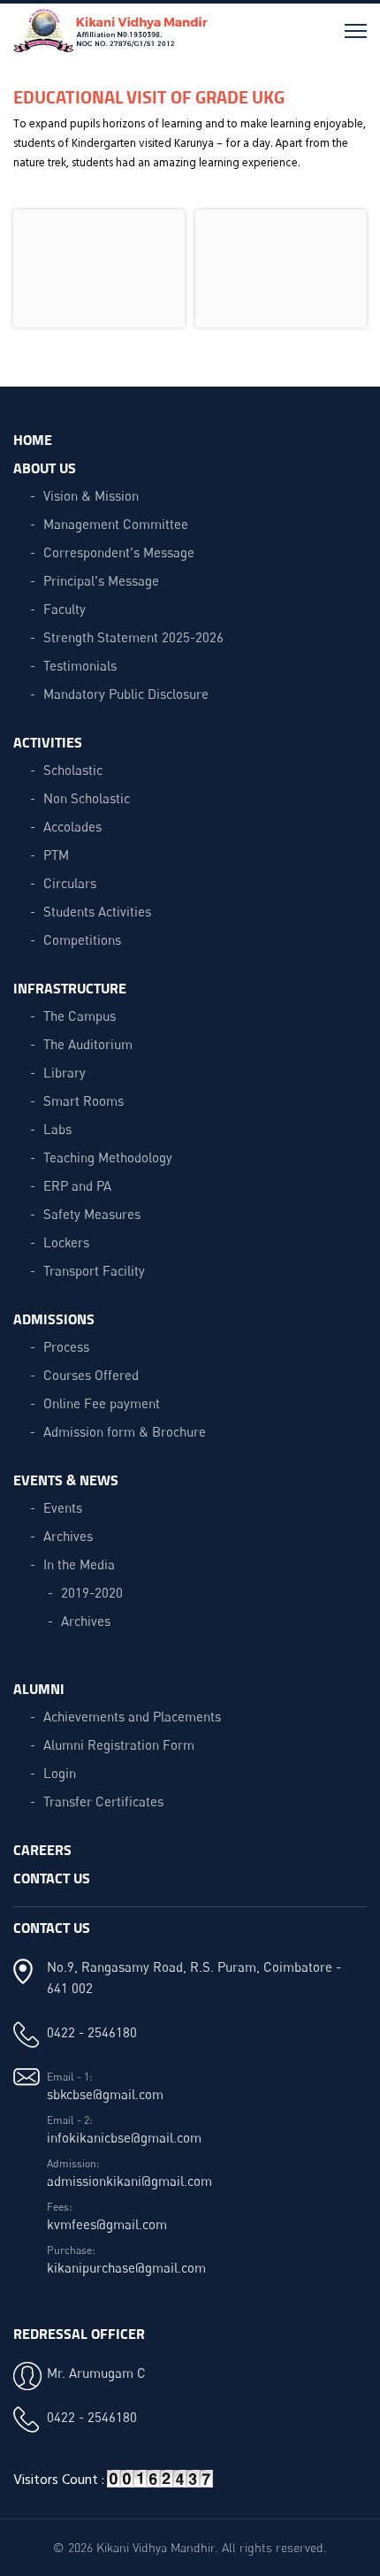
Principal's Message (101, 580)
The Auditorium (88, 1044)
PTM (56, 855)
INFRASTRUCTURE (70, 988)
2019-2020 (92, 1592)
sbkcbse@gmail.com (105, 2094)
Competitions (82, 939)
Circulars (70, 883)
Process (66, 1346)
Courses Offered (91, 1375)
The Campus (80, 1016)
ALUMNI (39, 1688)
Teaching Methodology (108, 1157)
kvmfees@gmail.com (107, 2224)
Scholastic (73, 770)
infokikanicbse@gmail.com (124, 2137)
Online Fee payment (102, 1403)
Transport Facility (94, 1270)
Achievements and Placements (132, 1716)
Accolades (72, 826)
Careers (42, 1849)
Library (65, 1072)
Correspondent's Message (119, 552)
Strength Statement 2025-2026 (133, 637)
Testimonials (80, 665)
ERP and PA (77, 1185)
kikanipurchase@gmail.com (126, 2267)
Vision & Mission (91, 495)
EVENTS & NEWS (66, 1480)
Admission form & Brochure (125, 1431)
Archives (68, 1536)
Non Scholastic (87, 798)
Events (63, 1507)
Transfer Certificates (103, 1801)
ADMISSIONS (54, 1319)
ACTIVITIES (48, 742)
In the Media (79, 1564)
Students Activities (97, 911)
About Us (45, 468)
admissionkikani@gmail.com (129, 2181)
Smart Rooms (84, 1100)
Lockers (66, 1242)
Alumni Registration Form (119, 1744)
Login (60, 1773)
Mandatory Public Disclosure (126, 694)
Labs (57, 1129)
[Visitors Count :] (160, 2485)
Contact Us (52, 1878)
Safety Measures (92, 1214)
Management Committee (116, 524)
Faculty (65, 609)
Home (33, 439)
